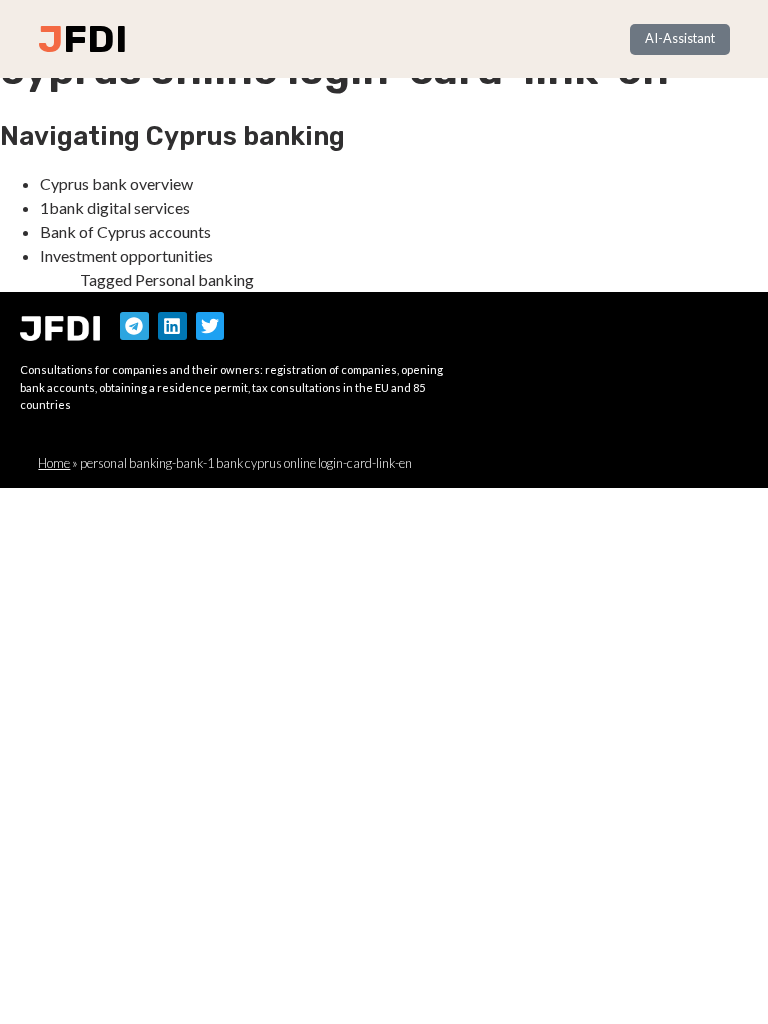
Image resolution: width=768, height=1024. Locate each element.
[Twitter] (210, 326)
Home (54, 463)
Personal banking (194, 279)
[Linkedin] (172, 326)
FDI (95, 39)
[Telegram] (134, 326)
